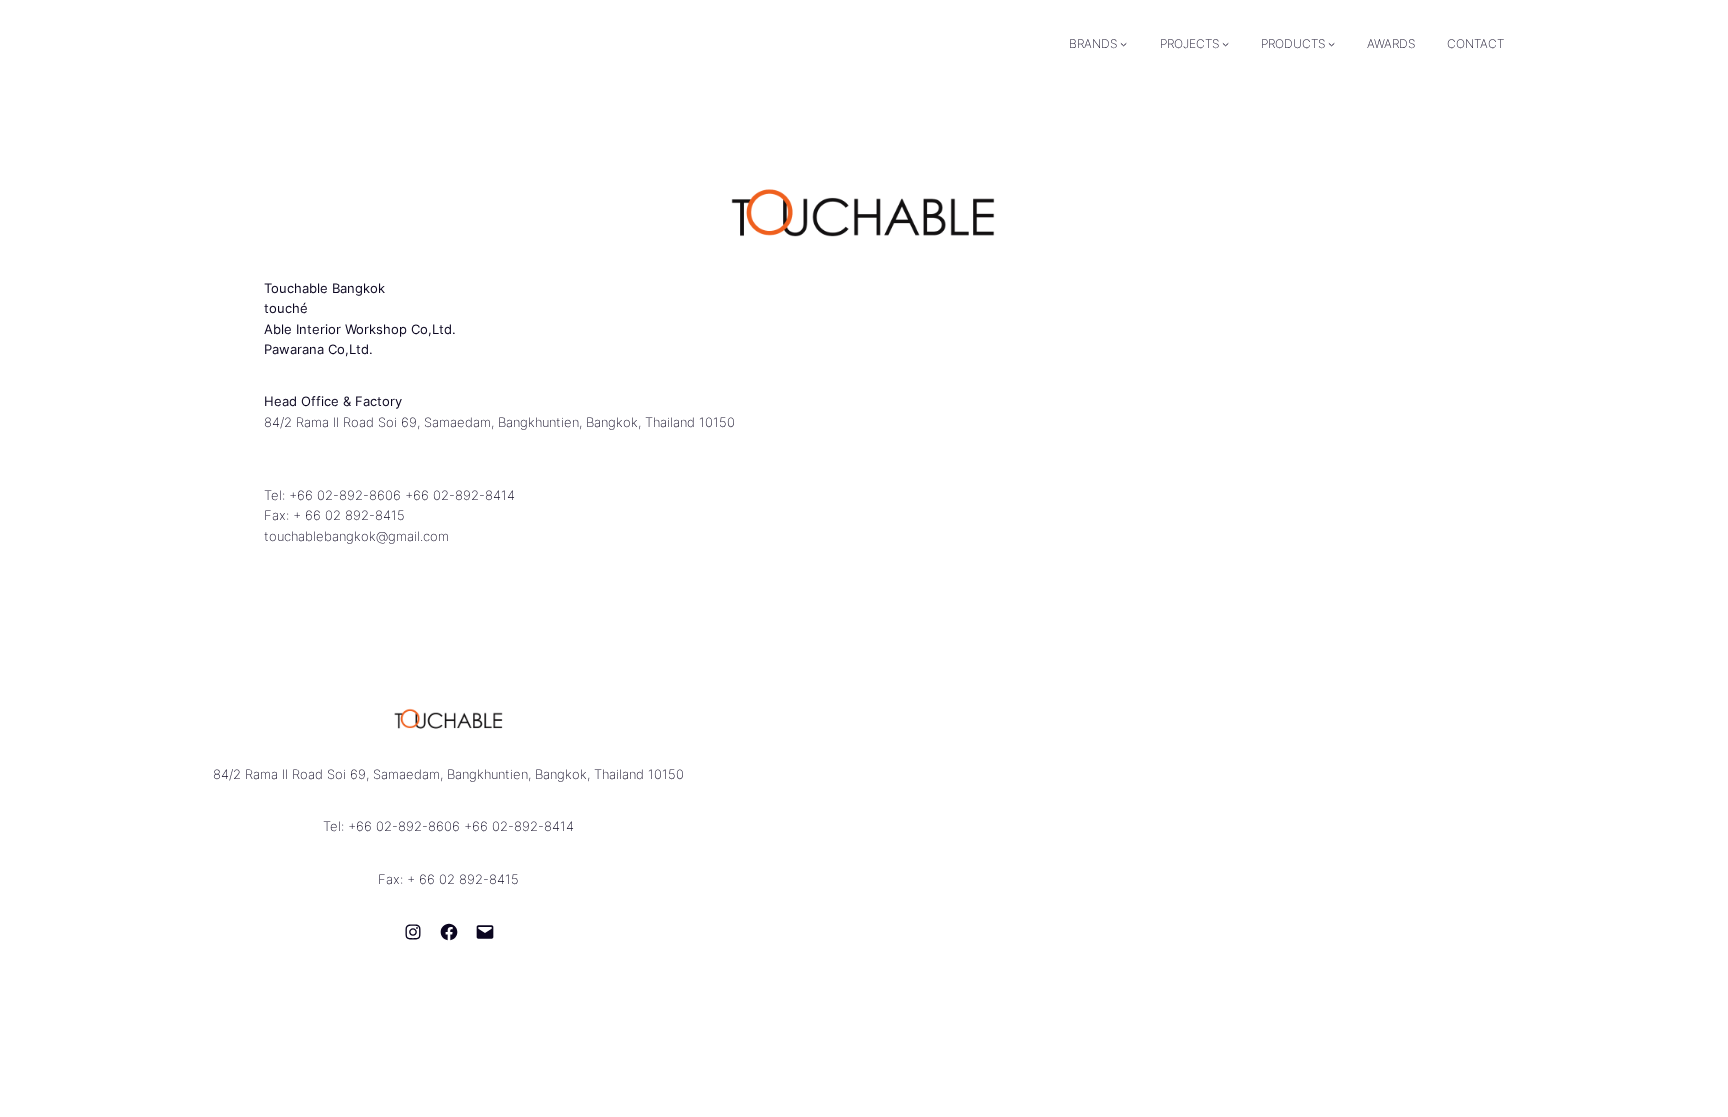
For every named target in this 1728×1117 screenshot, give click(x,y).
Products (1293, 43)
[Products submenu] (1331, 43)
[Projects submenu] (1225, 43)
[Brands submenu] (1123, 43)
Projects (1189, 43)
